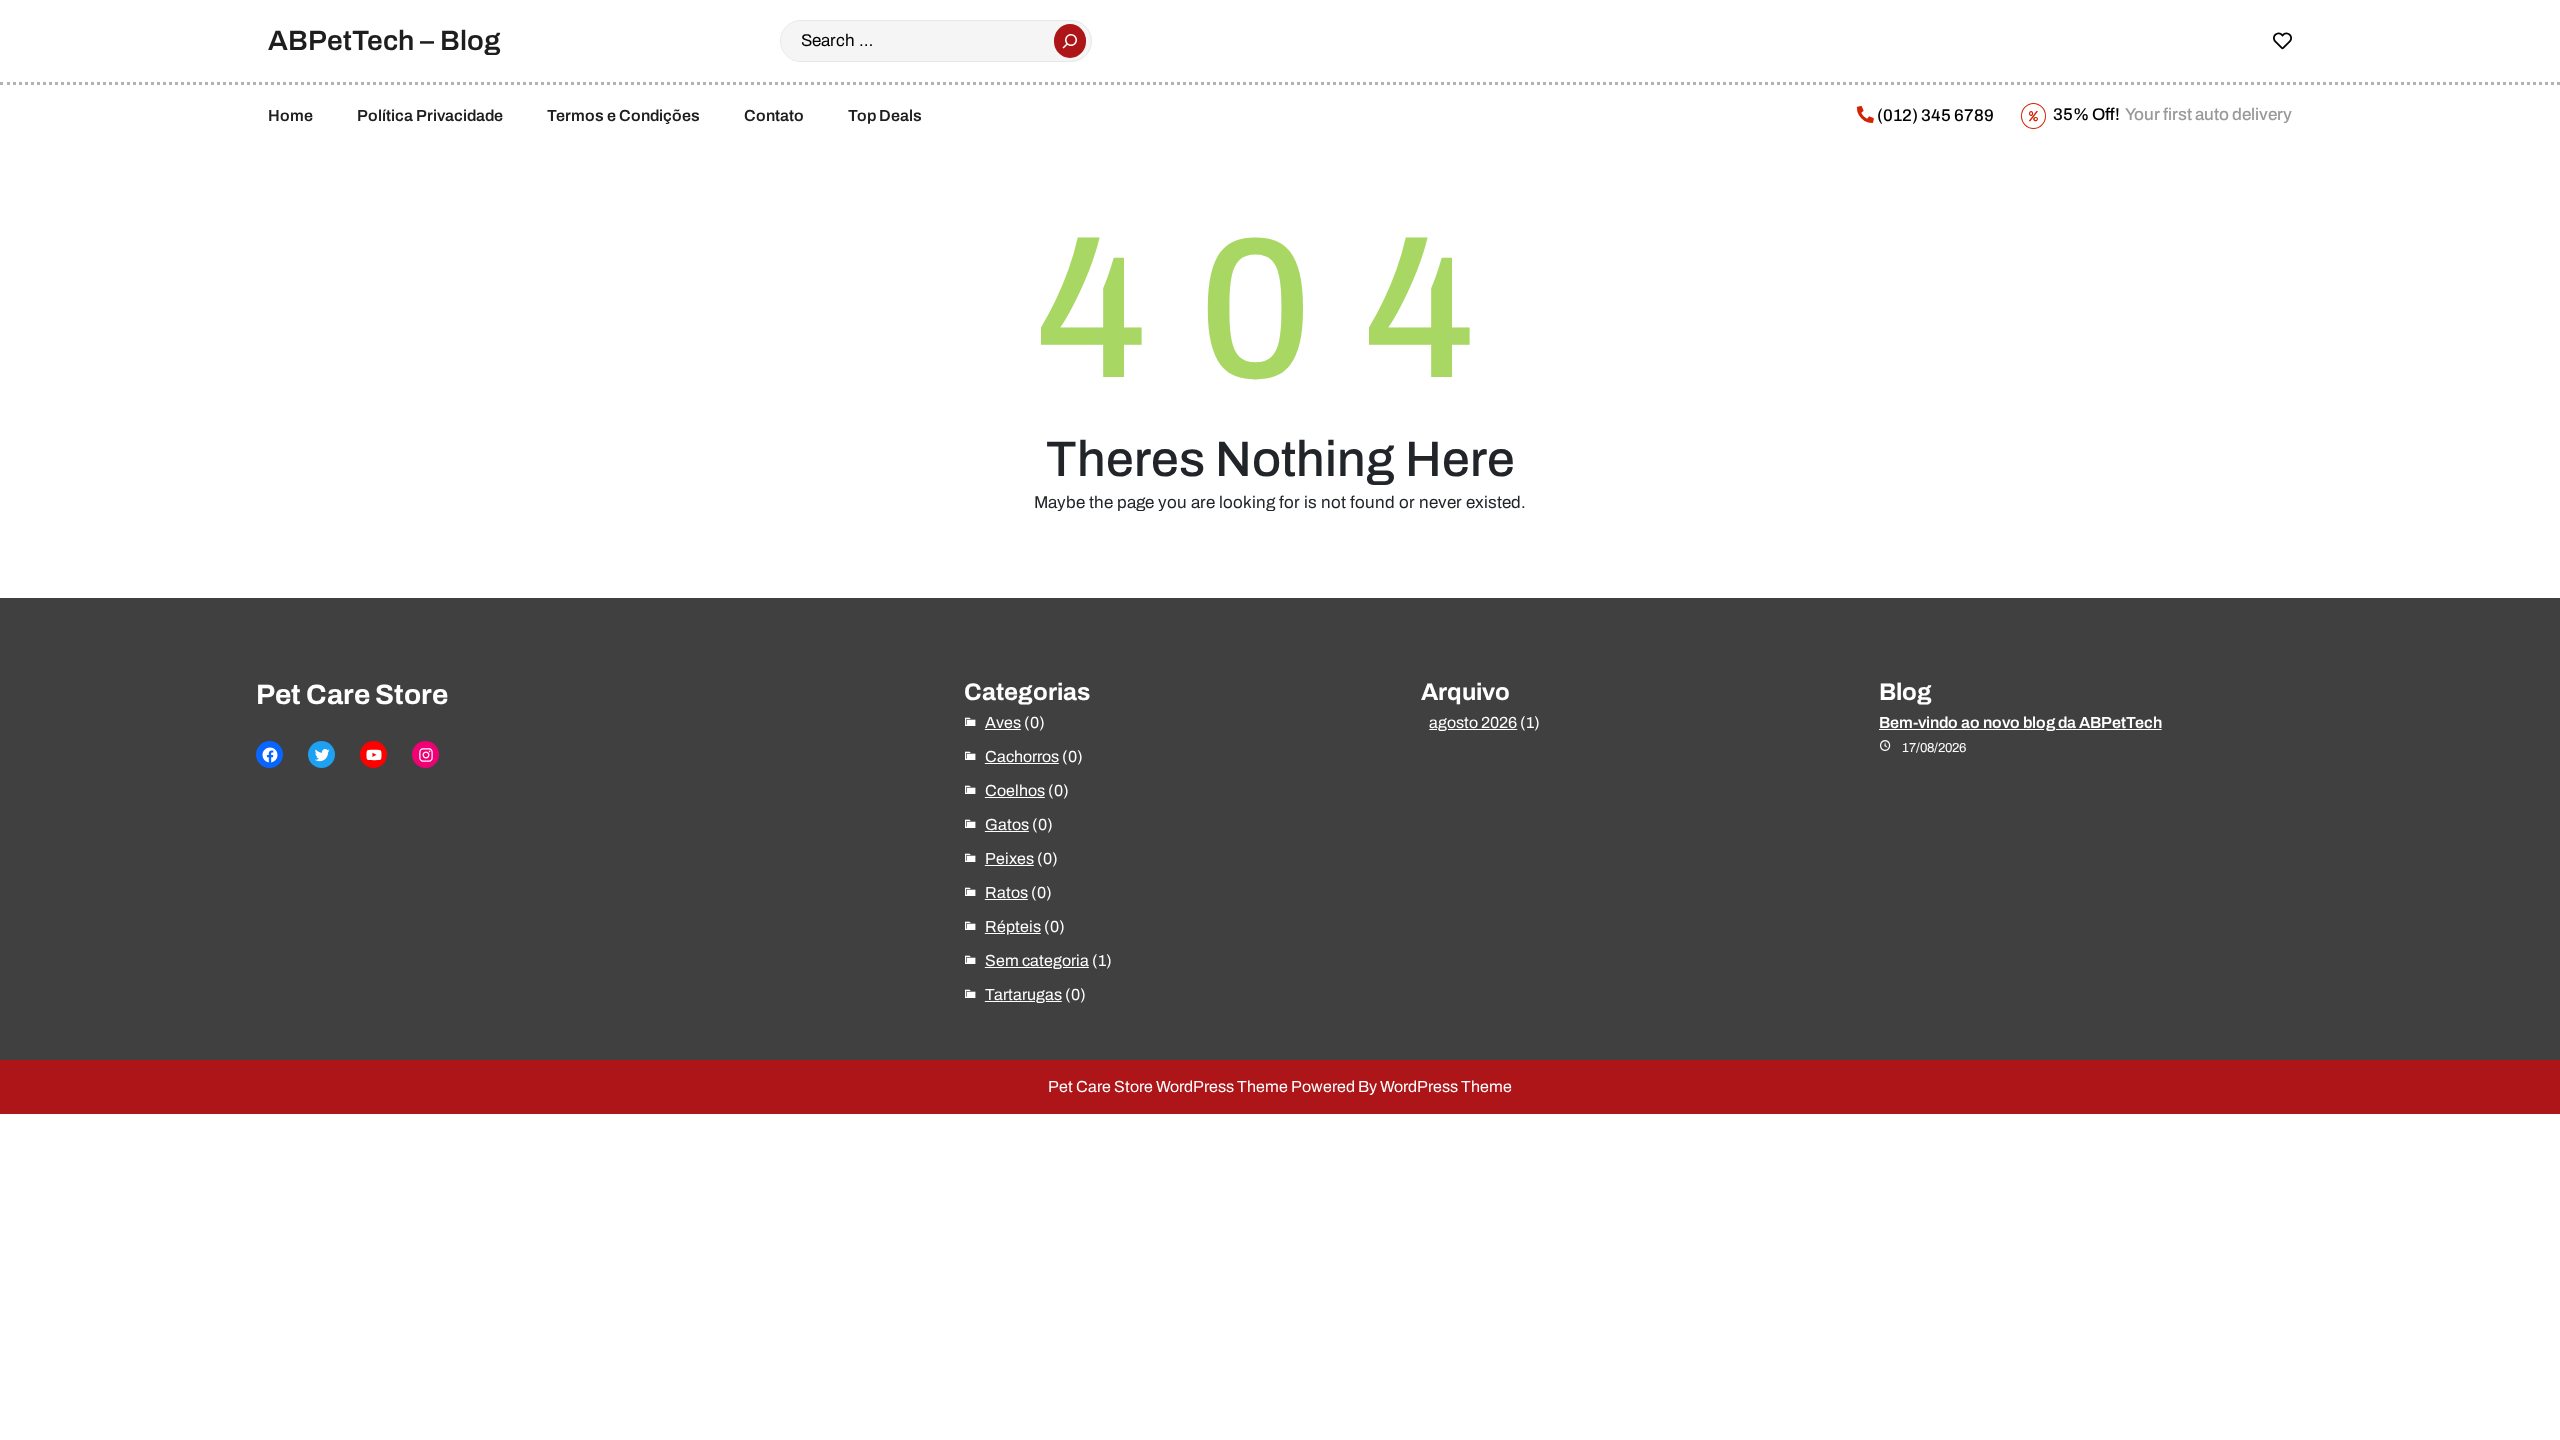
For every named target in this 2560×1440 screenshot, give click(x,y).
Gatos (1007, 824)
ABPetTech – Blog (384, 40)
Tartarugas (1023, 994)
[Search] (1070, 41)
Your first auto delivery (2171, 114)
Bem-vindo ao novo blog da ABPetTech (2020, 722)
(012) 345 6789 (1934, 115)
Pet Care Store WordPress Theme (1168, 1086)
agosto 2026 (1473, 722)
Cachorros (1022, 756)
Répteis (1013, 926)
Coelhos (1015, 790)
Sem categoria (1037, 960)
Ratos (1006, 892)
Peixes (1009, 858)
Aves (1003, 722)
